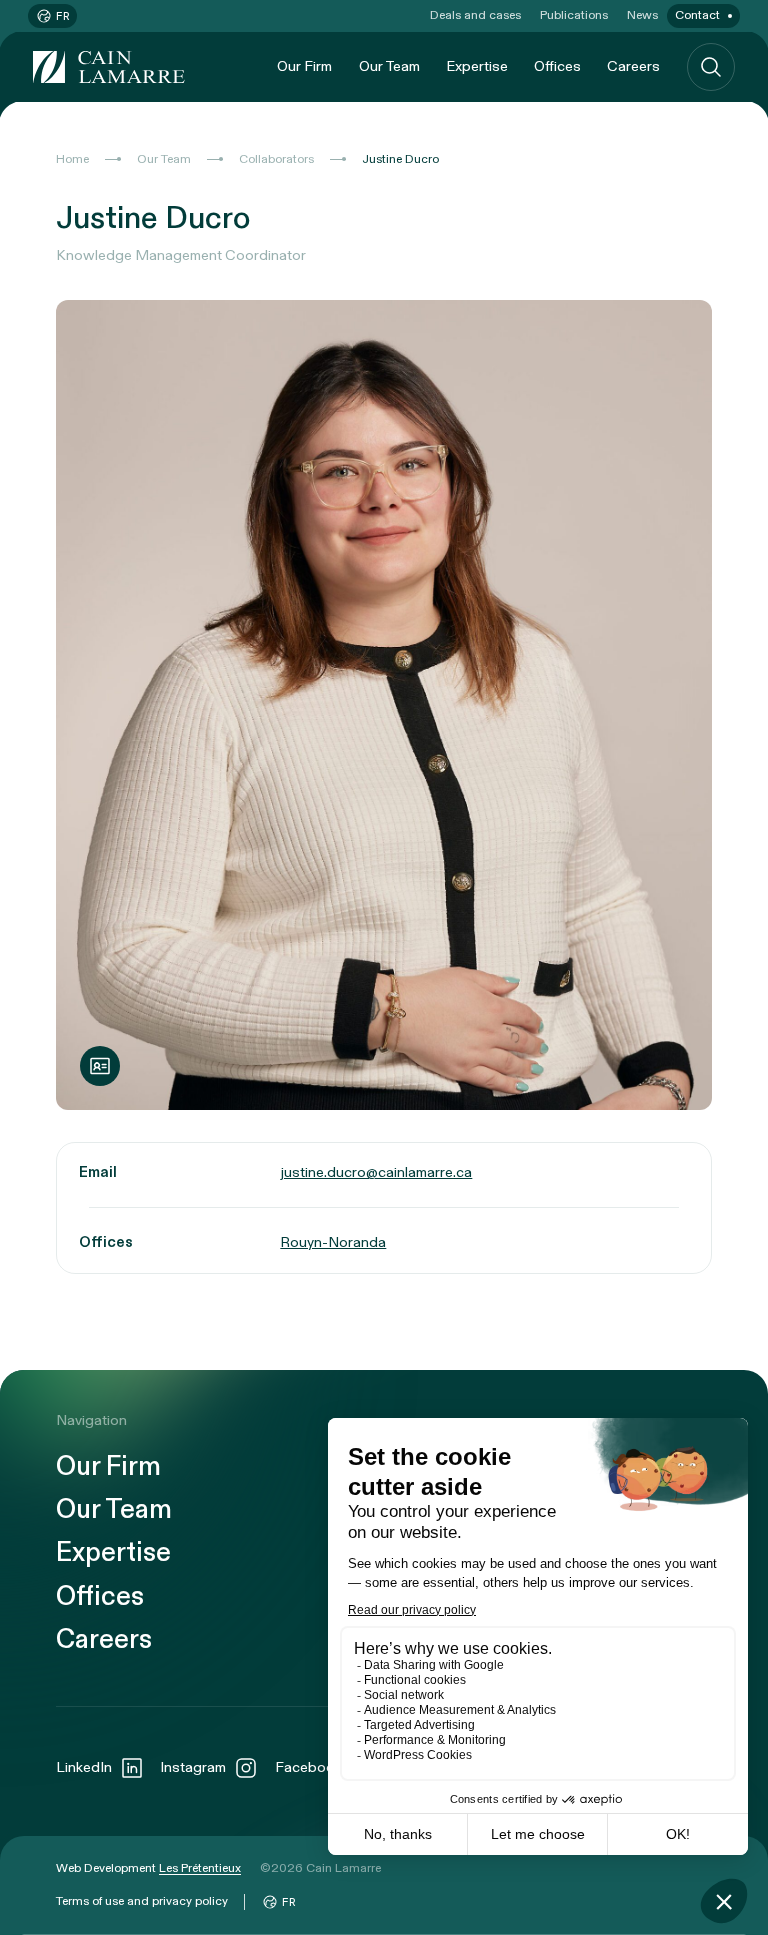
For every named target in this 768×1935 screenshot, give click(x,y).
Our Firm (304, 66)
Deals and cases (475, 15)
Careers (633, 66)
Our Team (389, 66)
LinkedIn (84, 1767)
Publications (574, 15)
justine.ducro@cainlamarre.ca (376, 1172)
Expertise (477, 66)
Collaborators (276, 159)
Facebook (308, 1767)
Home (72, 159)
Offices (557, 66)
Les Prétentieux (200, 1868)
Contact (697, 15)
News (642, 15)
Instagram (193, 1767)
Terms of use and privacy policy (142, 1901)
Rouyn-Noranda (333, 1242)
